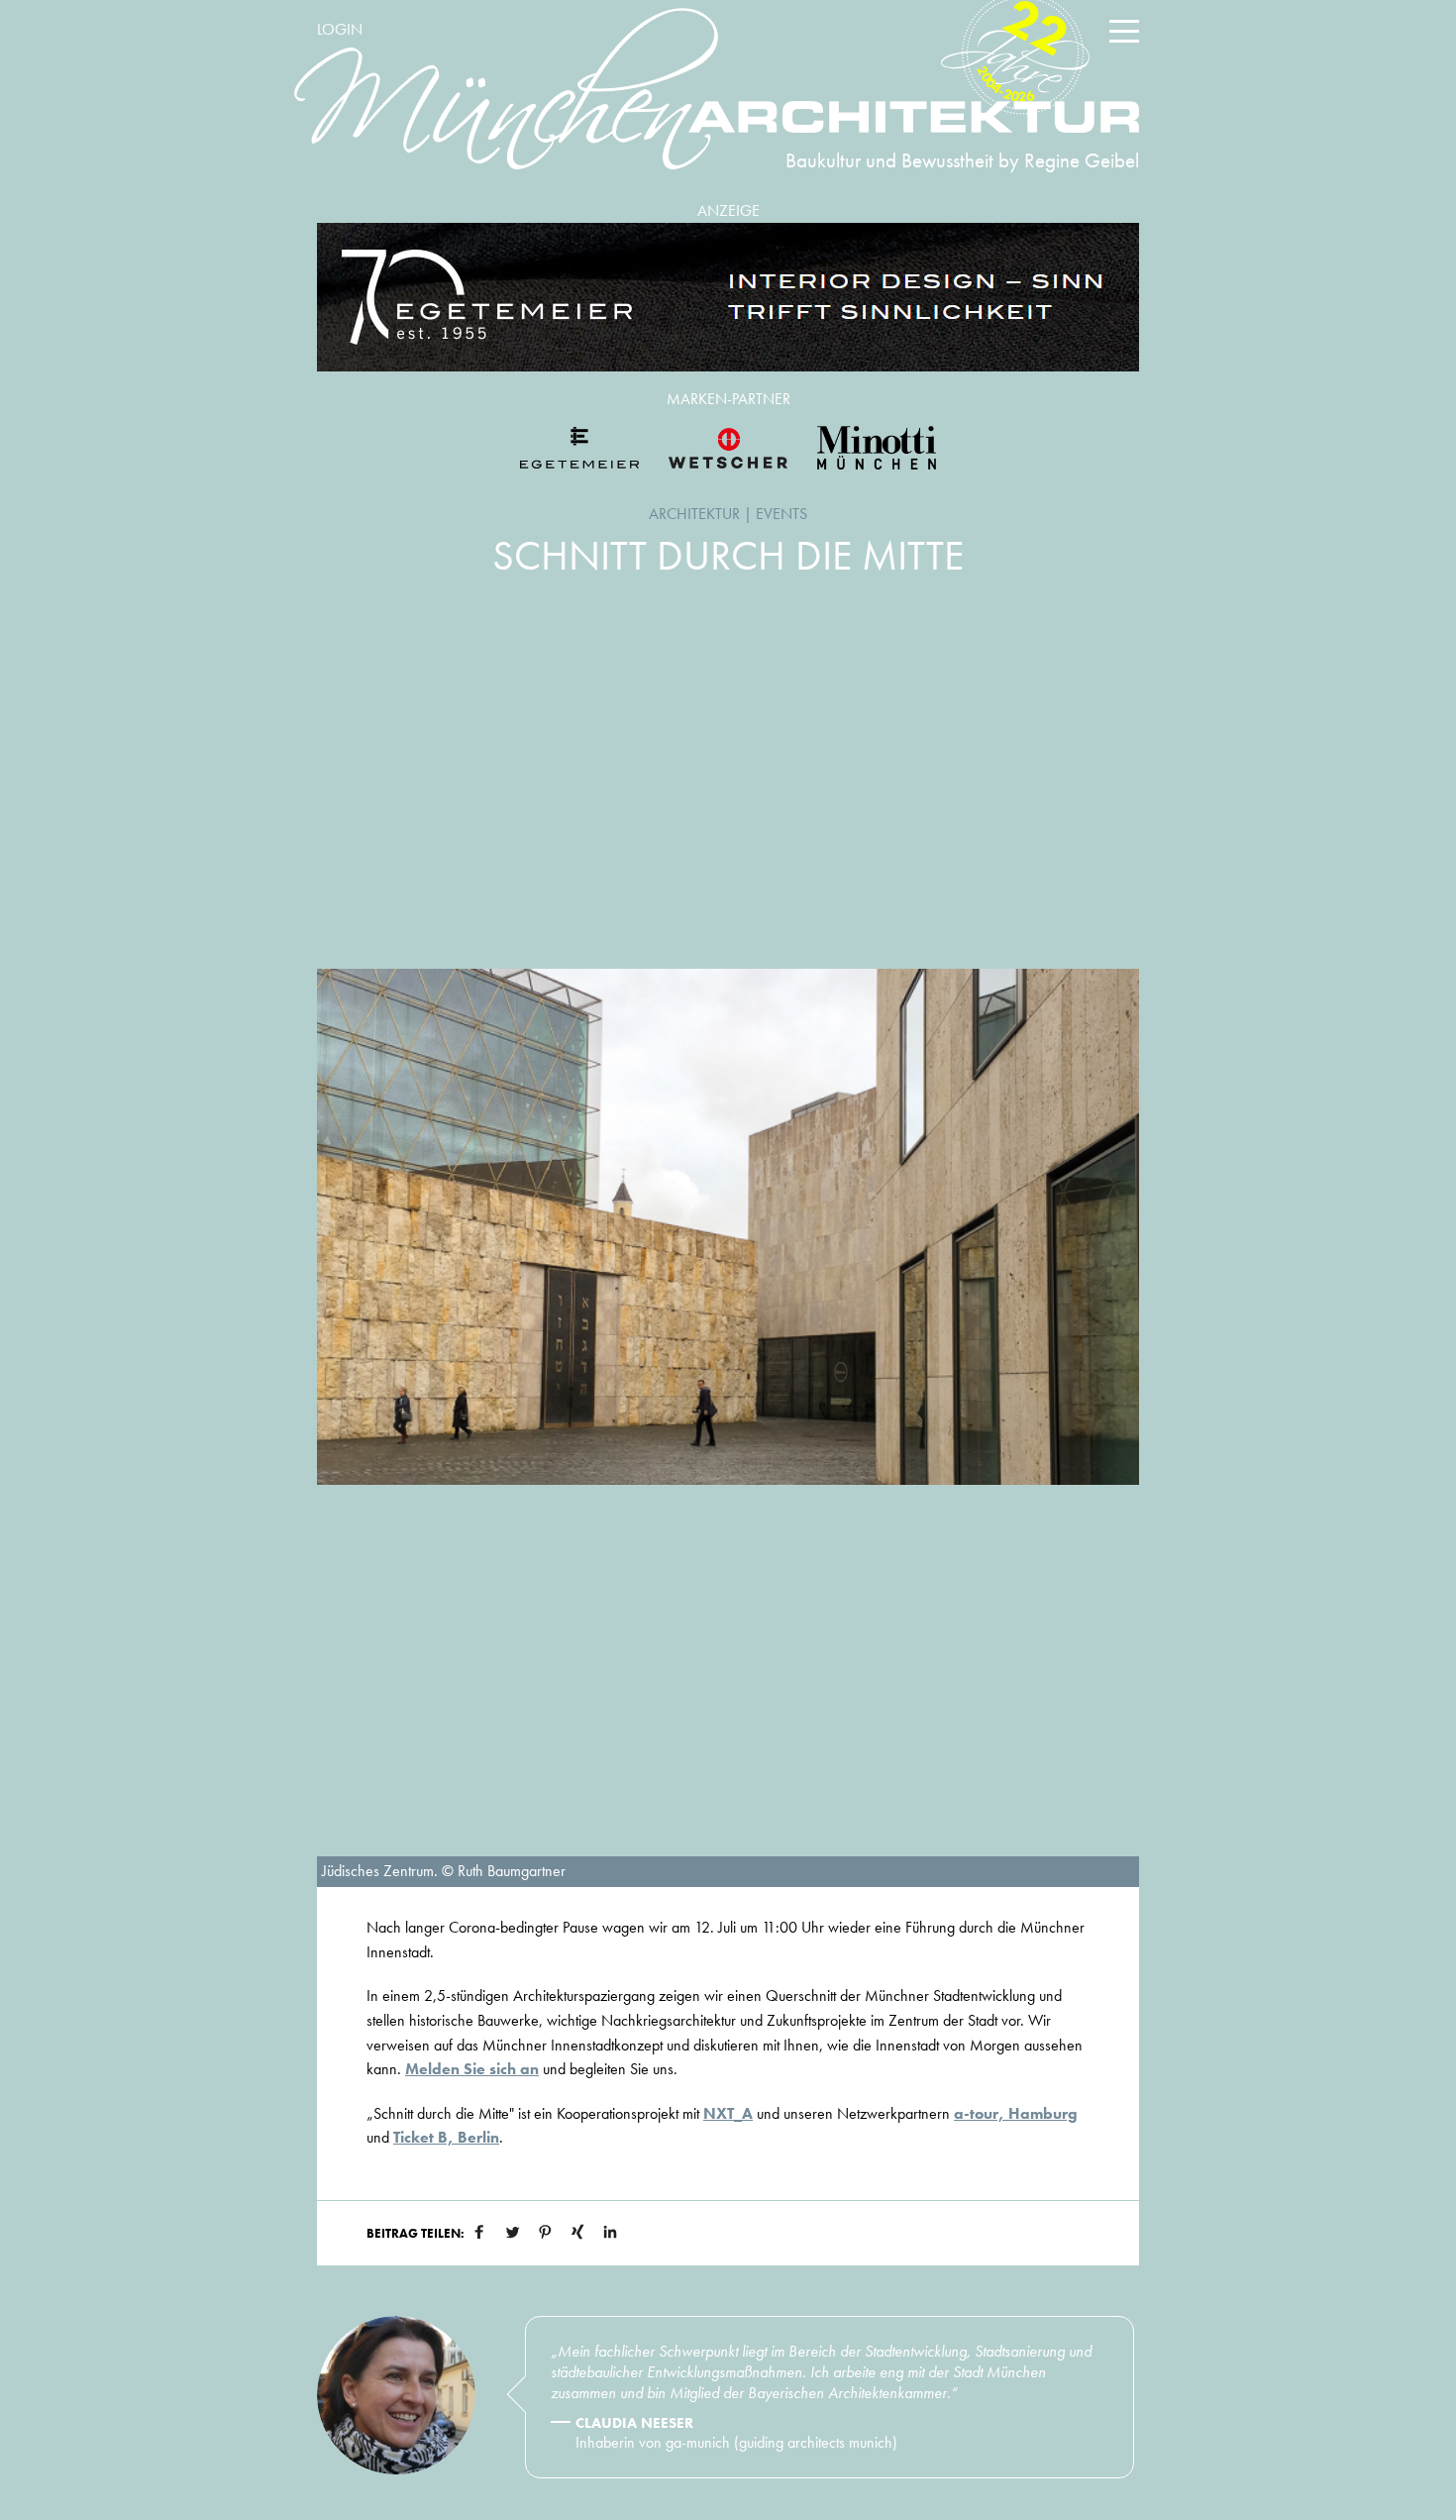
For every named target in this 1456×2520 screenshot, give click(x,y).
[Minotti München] (877, 448)
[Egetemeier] (728, 297)
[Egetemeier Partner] (579, 448)
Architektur (694, 514)
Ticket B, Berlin (446, 2137)
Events (781, 514)
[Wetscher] (728, 448)
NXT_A (728, 2113)
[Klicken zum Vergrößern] (728, 1226)
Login (340, 29)
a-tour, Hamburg (1016, 2113)
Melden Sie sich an (472, 2069)
